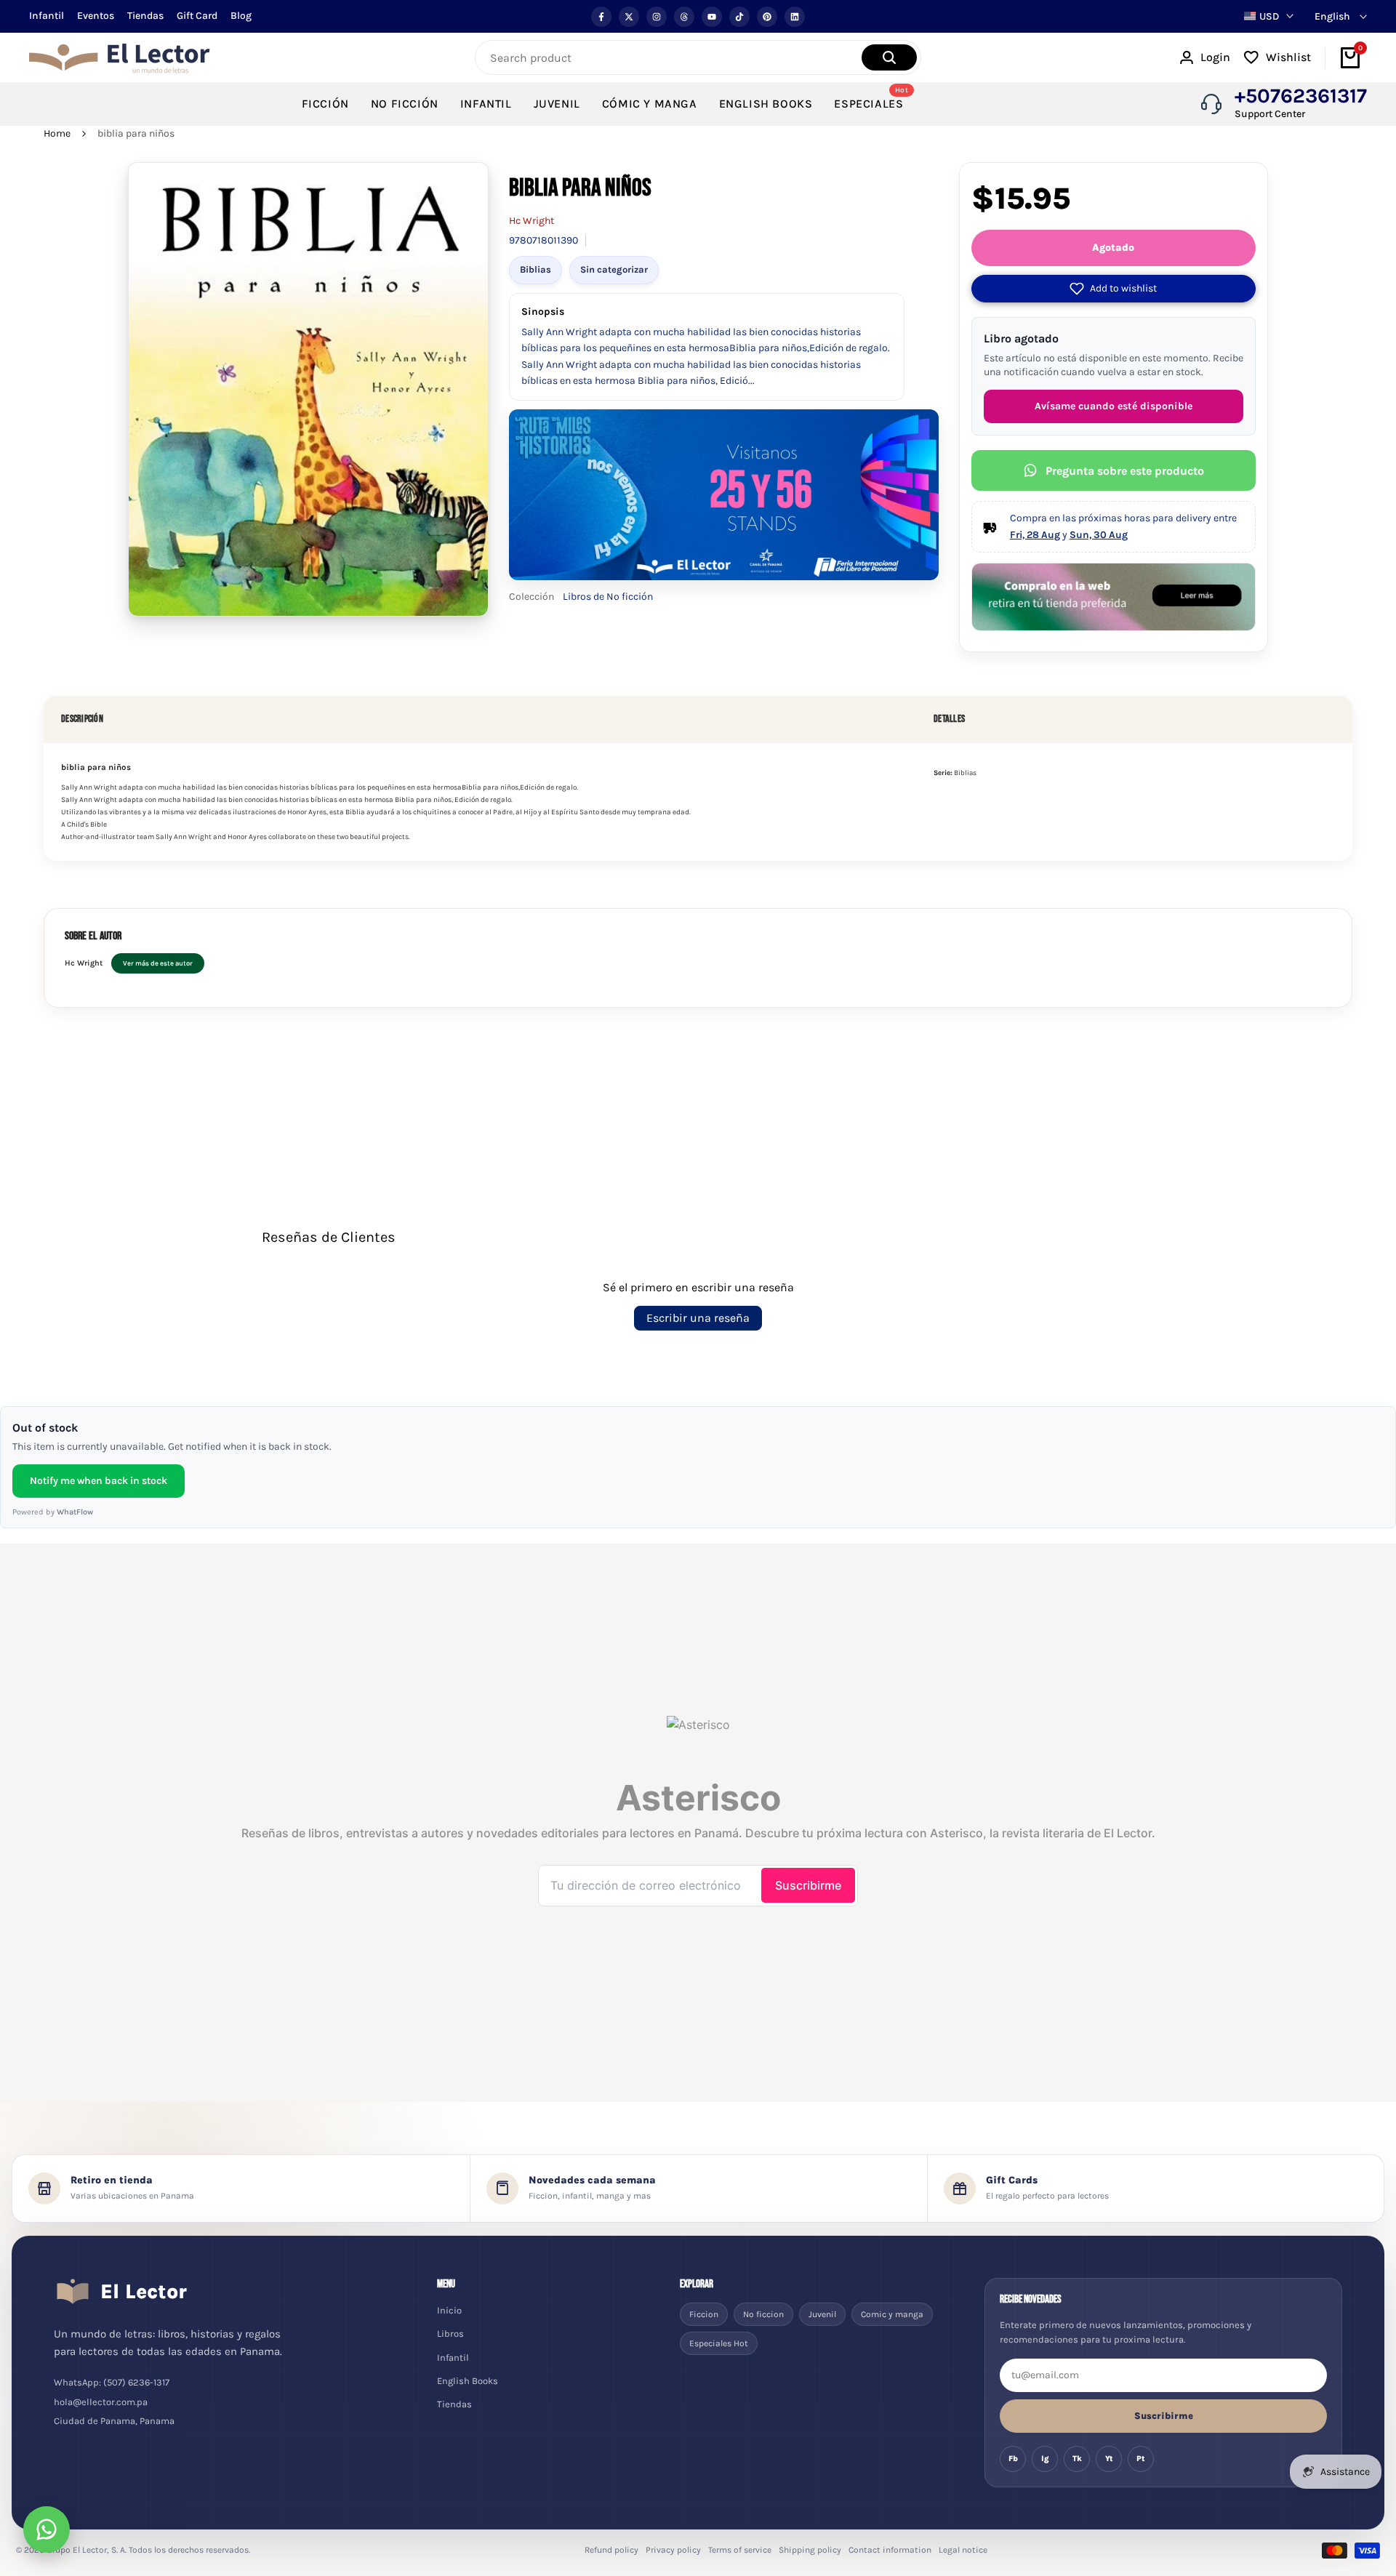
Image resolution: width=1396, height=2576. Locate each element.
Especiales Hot (719, 2343)
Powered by (53, 1512)
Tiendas (145, 16)
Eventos (96, 16)
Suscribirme (1164, 2416)
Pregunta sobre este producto (1125, 471)
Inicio (449, 2310)
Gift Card (197, 16)
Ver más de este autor (158, 963)
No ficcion (763, 2314)
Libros (450, 2334)
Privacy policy (673, 2550)
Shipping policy (810, 2550)
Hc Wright (531, 221)
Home (57, 133)
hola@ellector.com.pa (101, 2402)
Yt (1109, 2459)
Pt (1141, 2459)
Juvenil (822, 2314)
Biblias (535, 269)
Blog (241, 16)
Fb (1013, 2459)
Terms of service (740, 2550)
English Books (468, 2381)
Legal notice (963, 2550)
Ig (1045, 2459)
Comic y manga (892, 2314)
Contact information (890, 2550)
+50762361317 (1301, 96)
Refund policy (611, 2550)
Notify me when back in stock (99, 1481)
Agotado (1113, 248)
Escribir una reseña (698, 1318)
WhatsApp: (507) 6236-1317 (112, 2382)
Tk (1077, 2459)
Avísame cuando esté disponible (1114, 406)
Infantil (47, 16)
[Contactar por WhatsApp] (47, 2529)
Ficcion (704, 2314)
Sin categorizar (614, 269)
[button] (1114, 289)
